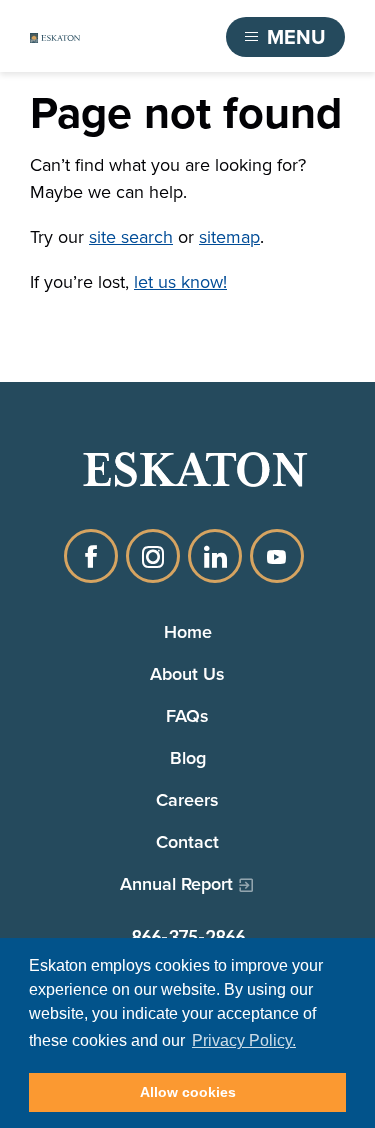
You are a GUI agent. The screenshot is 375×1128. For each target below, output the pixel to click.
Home (188, 631)
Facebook (91, 556)
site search (131, 237)
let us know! (180, 282)
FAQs (187, 715)
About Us (187, 673)
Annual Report (176, 883)
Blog (188, 757)
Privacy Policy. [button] (244, 1040)
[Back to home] (55, 37)
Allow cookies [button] (188, 1092)
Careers (187, 799)
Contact (187, 841)
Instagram (153, 556)
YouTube (277, 556)
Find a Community (131, 37)
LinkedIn (215, 556)
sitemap (229, 237)
